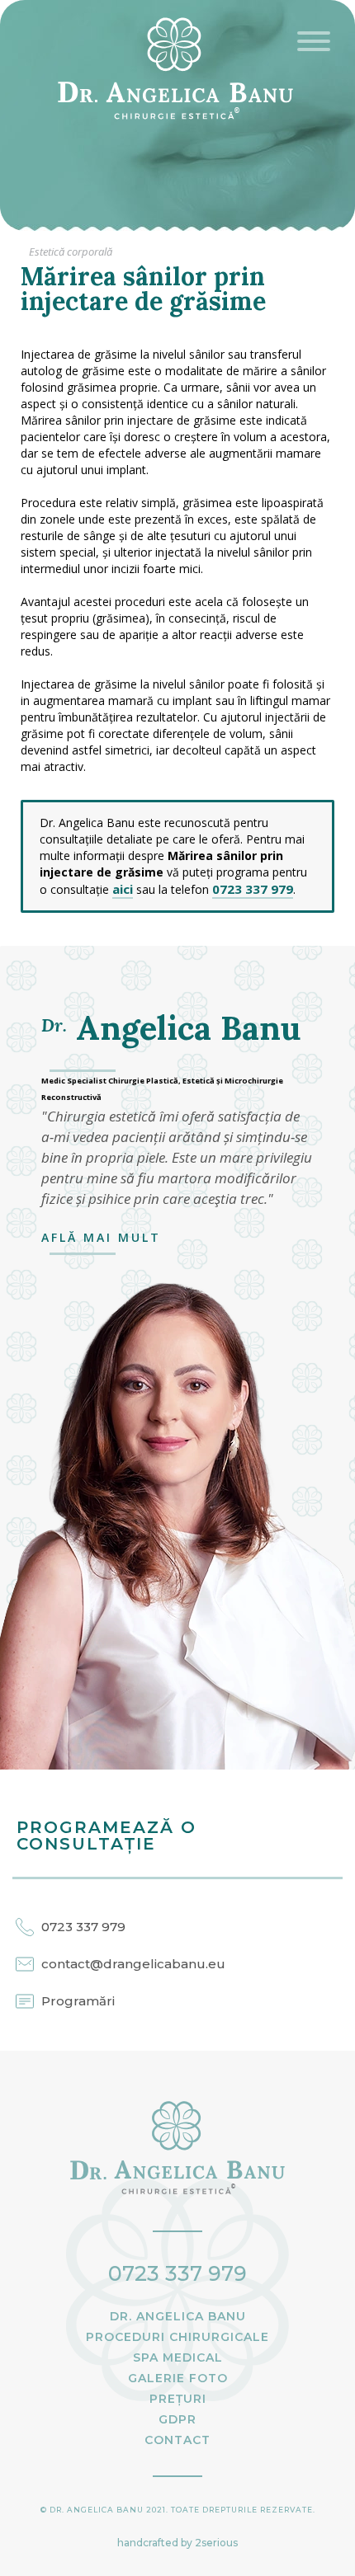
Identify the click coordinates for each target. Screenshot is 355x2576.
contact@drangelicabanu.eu (133, 1964)
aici (123, 889)
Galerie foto (178, 2378)
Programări (78, 2001)
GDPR (177, 2419)
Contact (177, 2440)
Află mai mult (101, 1237)
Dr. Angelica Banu (178, 2316)
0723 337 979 (253, 889)
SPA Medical (178, 2357)
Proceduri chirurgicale (177, 2337)
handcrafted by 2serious (177, 2543)
